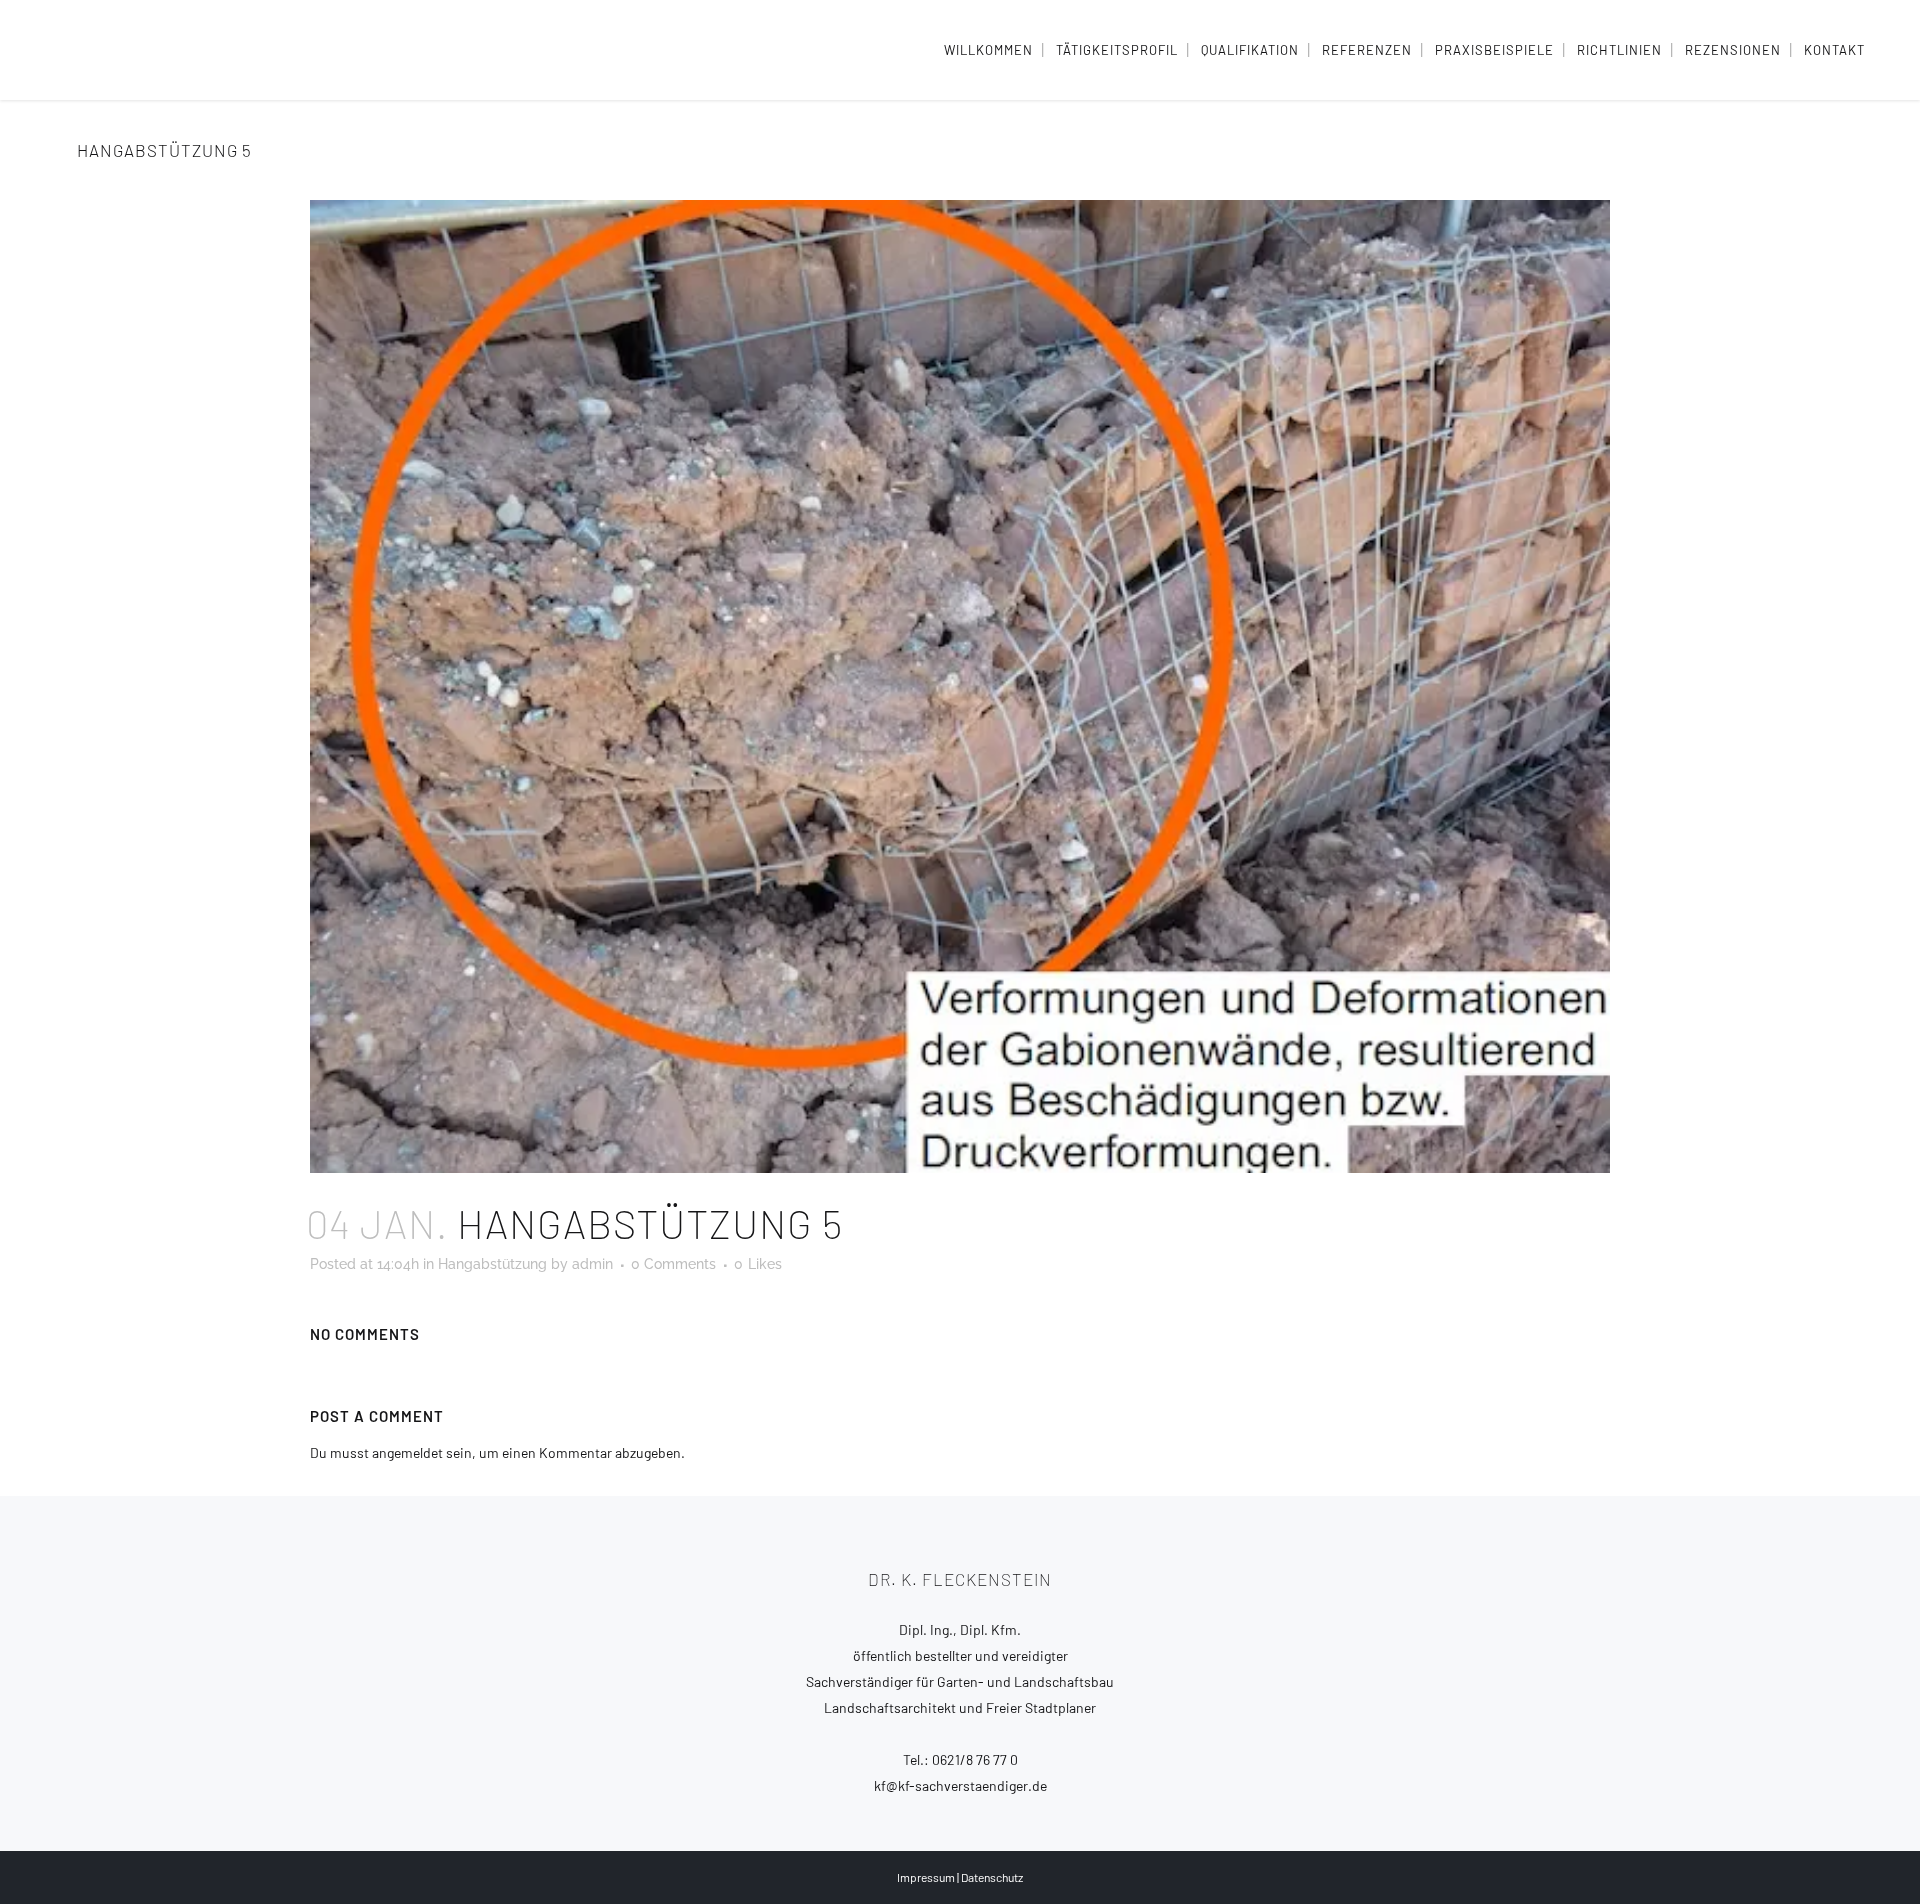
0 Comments (673, 1264)
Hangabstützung (492, 1264)
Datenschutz (992, 1877)
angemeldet (407, 1452)
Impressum (926, 1877)
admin (592, 1264)
